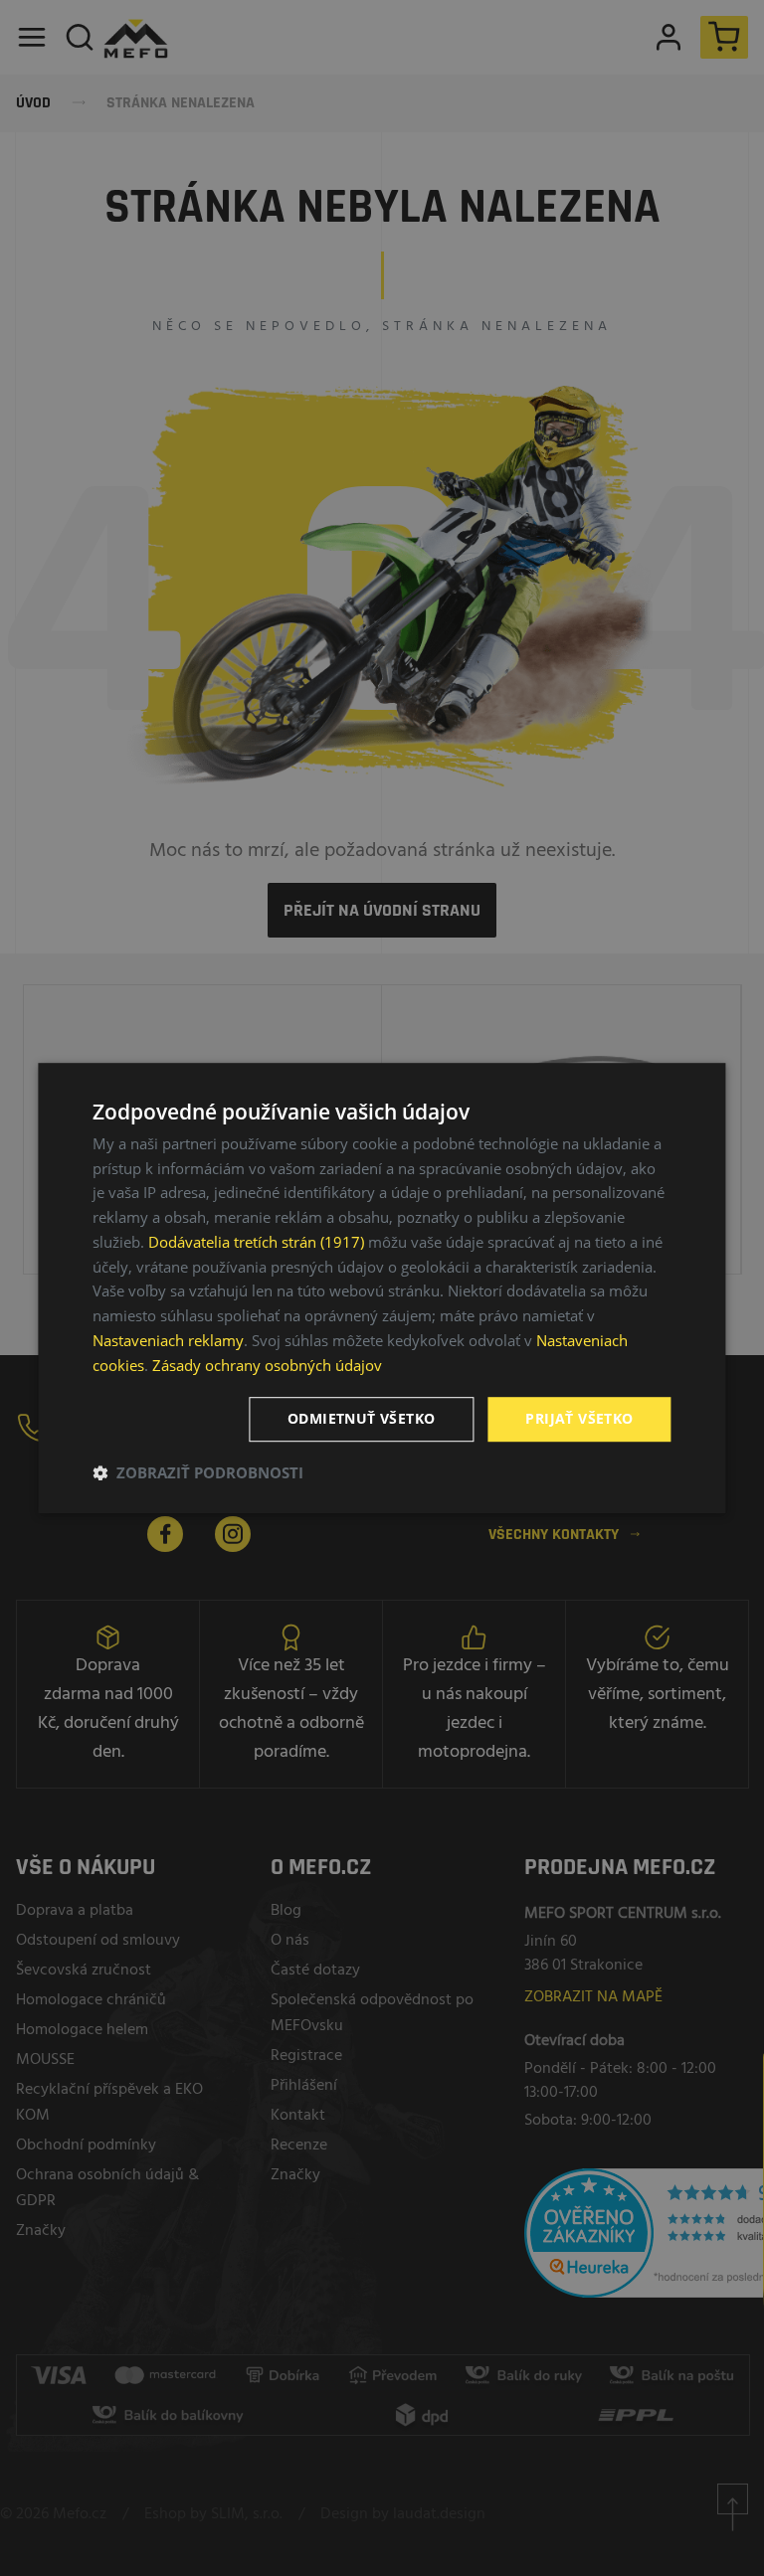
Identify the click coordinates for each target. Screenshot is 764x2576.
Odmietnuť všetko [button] (361, 1419)
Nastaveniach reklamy (168, 1340)
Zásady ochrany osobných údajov (267, 1365)
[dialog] (382, 1288)
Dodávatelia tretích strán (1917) (256, 1242)
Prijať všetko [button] (579, 1419)
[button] (198, 1472)
